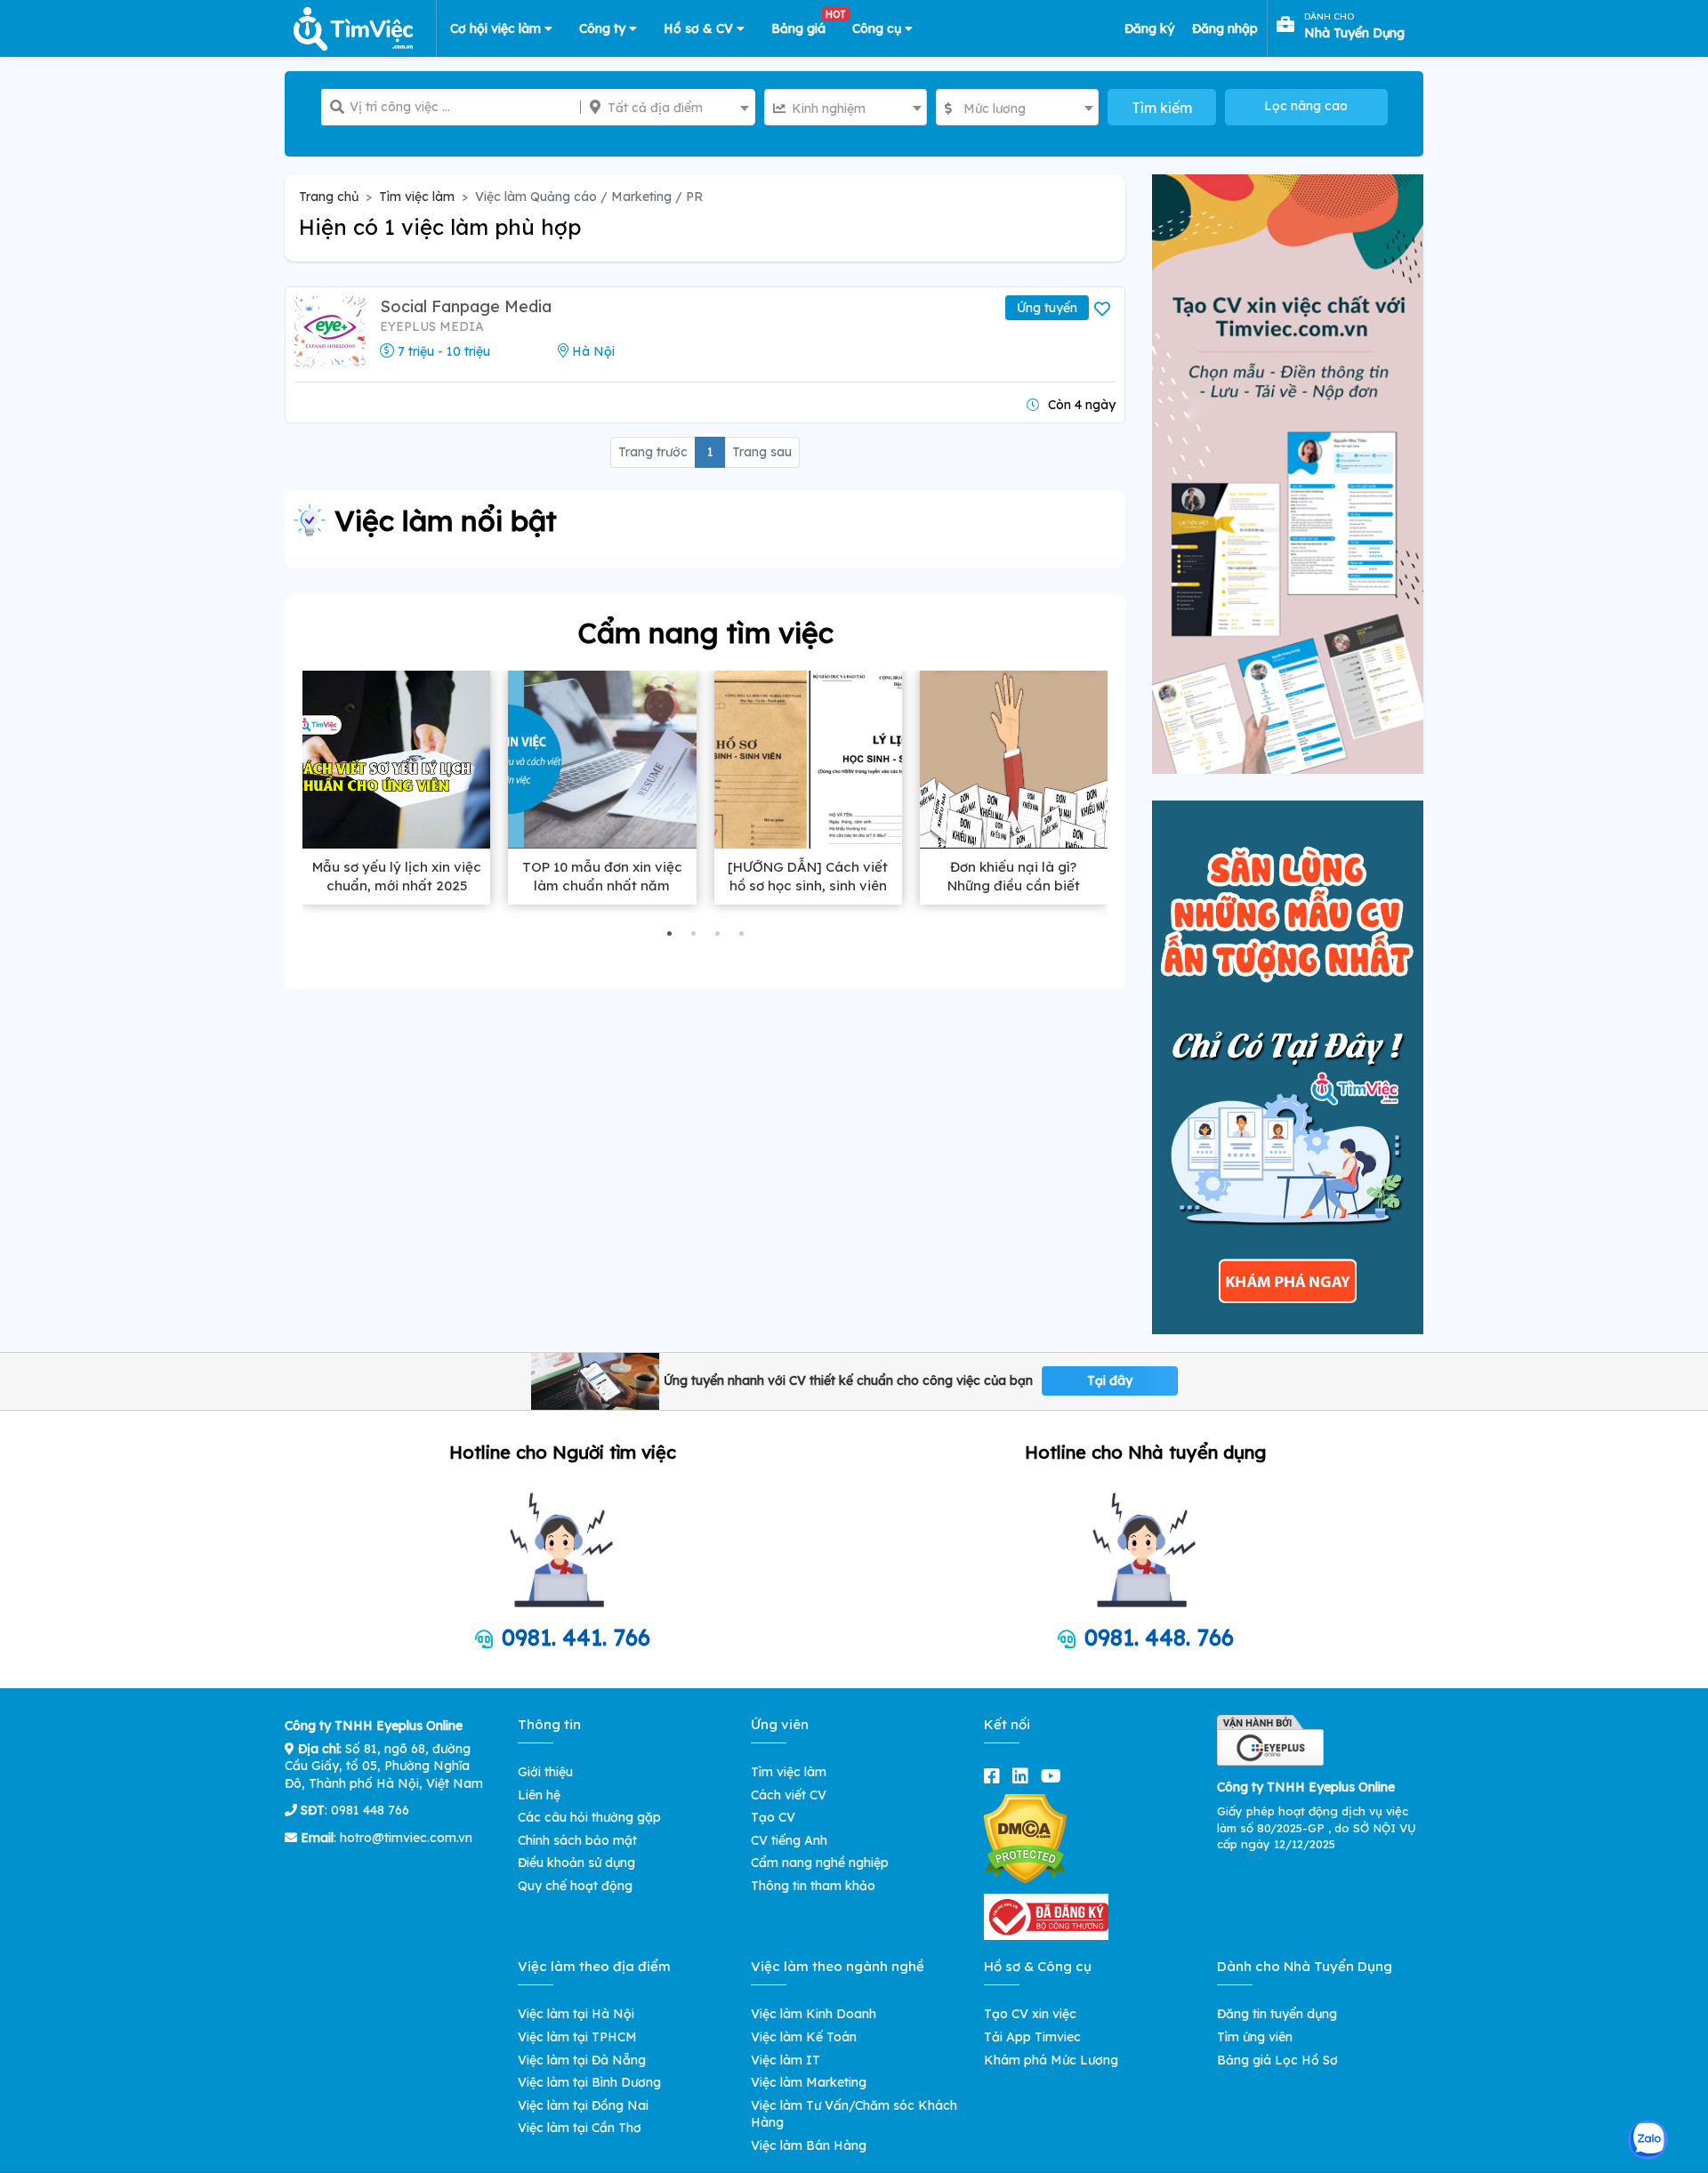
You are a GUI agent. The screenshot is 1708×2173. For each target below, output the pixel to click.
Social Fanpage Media (466, 306)
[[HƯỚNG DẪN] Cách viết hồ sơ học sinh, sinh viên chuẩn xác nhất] (808, 760)
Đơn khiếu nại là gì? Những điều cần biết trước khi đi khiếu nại (1013, 885)
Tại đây (1110, 1380)
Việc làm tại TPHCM (577, 2037)
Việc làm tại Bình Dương (589, 2082)
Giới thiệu (545, 1772)
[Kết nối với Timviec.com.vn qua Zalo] (1648, 2140)
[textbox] (668, 108)
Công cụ (878, 28)
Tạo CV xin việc (1030, 2014)
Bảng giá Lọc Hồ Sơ (1277, 2060)
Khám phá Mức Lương (1051, 2060)
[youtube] (1055, 1776)
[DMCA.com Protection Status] (1025, 1838)
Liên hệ (539, 1795)
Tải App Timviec (1032, 2037)
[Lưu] (1104, 310)
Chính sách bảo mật (577, 1840)
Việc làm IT (786, 2060)
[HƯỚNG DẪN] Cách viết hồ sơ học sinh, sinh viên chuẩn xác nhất (808, 885)
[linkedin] (1024, 1776)
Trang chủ (329, 197)
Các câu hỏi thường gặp (589, 1817)
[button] (669, 934)
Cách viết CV (789, 1795)
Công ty (604, 28)
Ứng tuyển (1047, 308)
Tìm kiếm (1162, 108)
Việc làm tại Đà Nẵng (582, 2060)
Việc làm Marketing (809, 2082)
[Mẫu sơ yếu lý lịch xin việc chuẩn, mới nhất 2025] (396, 760)
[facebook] (995, 1776)
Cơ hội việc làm (497, 28)
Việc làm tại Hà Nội (576, 2014)
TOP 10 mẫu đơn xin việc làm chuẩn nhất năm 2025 (602, 885)
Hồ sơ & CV (700, 28)
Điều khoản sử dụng (576, 1863)
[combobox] (668, 107)
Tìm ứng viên (1255, 2037)
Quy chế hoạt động (575, 1886)
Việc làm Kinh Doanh (814, 2014)
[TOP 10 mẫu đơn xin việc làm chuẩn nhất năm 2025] (602, 760)
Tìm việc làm (417, 197)
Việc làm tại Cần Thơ (580, 2128)
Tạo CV (773, 1817)
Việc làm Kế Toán (804, 2037)
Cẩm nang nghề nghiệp (820, 1863)
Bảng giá (805, 25)
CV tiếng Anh (789, 1840)
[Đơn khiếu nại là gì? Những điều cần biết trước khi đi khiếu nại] (1014, 760)
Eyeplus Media (432, 326)
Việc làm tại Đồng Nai (583, 2105)
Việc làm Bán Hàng (809, 2145)
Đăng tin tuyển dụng (1277, 2014)
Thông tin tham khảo (813, 1886)
